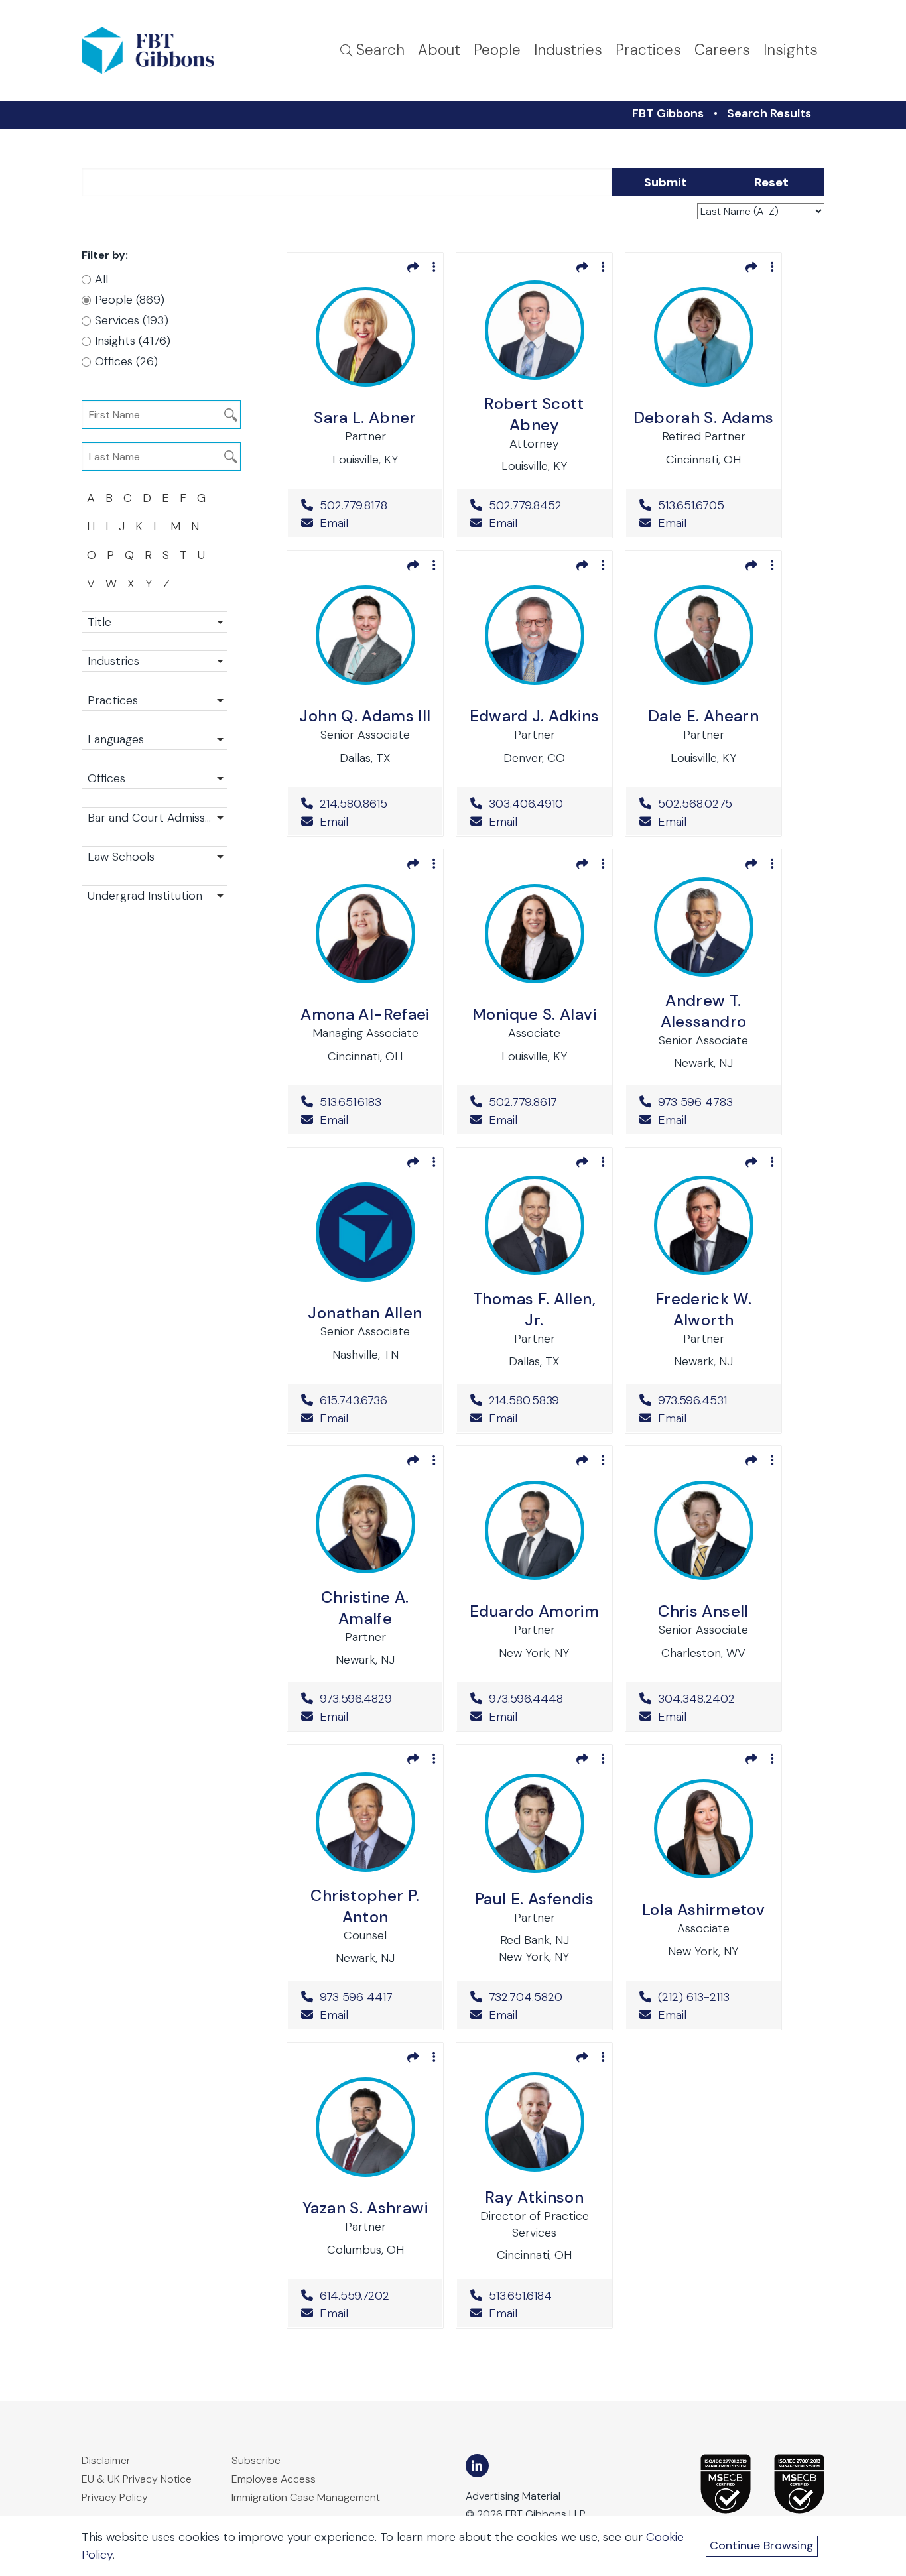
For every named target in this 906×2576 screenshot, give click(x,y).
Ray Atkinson (534, 2197)
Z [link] (166, 583)
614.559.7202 (374, 2296)
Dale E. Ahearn (703, 716)
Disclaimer (106, 2460)
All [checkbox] (101, 279)
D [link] (147, 498)
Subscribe (256, 2460)
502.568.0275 (713, 804)
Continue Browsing (762, 2545)
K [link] (139, 526)
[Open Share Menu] (413, 267)
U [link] (201, 555)
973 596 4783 (713, 1102)
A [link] (91, 498)
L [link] (157, 526)
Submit (666, 182)
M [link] (175, 526)
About (439, 50)
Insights (791, 50)
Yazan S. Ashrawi (365, 2208)
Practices (648, 50)
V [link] (91, 583)
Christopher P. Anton (365, 1906)
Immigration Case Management (306, 2497)
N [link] (195, 526)
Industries (568, 50)
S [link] (166, 555)
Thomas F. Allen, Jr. (534, 1309)
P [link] (110, 555)
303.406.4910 (544, 804)
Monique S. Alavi (534, 1014)
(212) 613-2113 (713, 1997)
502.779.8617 (544, 1102)
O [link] (92, 555)
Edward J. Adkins (535, 716)
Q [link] (129, 555)
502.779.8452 (544, 505)
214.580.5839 (544, 1400)
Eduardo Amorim (534, 1611)
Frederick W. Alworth (703, 1309)
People (497, 50)
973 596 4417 (374, 1997)
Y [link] (149, 583)
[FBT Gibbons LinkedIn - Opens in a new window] (477, 2466)
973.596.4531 (713, 1400)
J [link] (122, 526)
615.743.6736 (374, 1400)
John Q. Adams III (365, 716)
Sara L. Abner (365, 417)
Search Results (769, 113)
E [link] (165, 498)
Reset (771, 182)
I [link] (107, 526)
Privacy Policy (115, 2497)
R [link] (148, 555)
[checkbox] (148, 300)
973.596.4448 (544, 1699)
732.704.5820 (544, 1997)
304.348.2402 (713, 1699)
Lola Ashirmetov (703, 1909)
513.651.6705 (713, 505)
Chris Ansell (703, 1611)
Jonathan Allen (365, 1313)
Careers (722, 50)
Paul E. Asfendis (534, 1899)
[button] (155, 622)
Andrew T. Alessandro (704, 1011)
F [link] (183, 498)
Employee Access (274, 2479)
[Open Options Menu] (434, 267)
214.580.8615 (374, 804)
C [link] (128, 498)
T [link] (183, 555)
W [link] (111, 583)
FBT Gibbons (668, 113)
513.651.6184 (544, 2296)
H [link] (91, 526)
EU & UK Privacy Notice (137, 2479)
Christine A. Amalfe (365, 1608)
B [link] (109, 498)
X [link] (131, 583)
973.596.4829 (374, 1699)
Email (332, 523)
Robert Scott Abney (534, 414)
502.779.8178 (374, 505)
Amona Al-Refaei (365, 1014)
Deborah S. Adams (704, 417)
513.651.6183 (374, 1102)
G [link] (201, 498)
